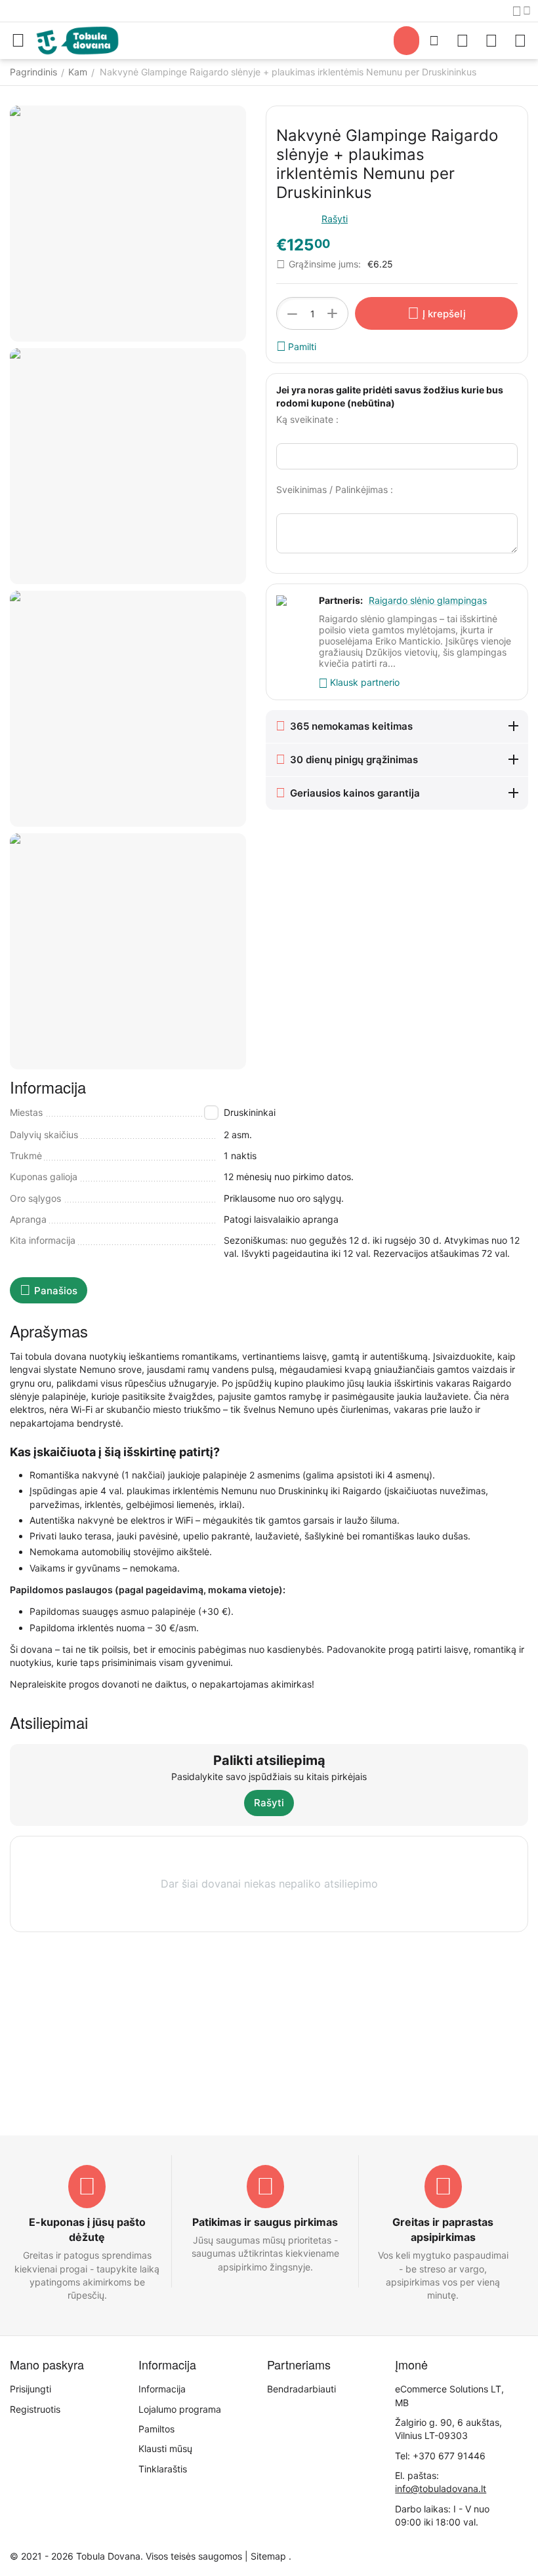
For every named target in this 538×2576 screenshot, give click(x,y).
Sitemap (268, 2556)
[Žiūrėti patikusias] (463, 41)
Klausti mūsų (165, 2448)
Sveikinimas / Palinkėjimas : (335, 489)
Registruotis (35, 2409)
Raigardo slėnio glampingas (428, 600)
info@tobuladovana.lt (441, 2488)
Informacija (162, 2389)
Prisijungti (31, 2389)
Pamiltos (156, 2429)
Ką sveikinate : (307, 419)
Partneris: (341, 600)
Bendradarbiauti (301, 2389)
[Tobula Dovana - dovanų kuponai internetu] (77, 40)
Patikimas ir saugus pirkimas (265, 2222)
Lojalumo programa (180, 2409)
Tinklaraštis (163, 2469)
